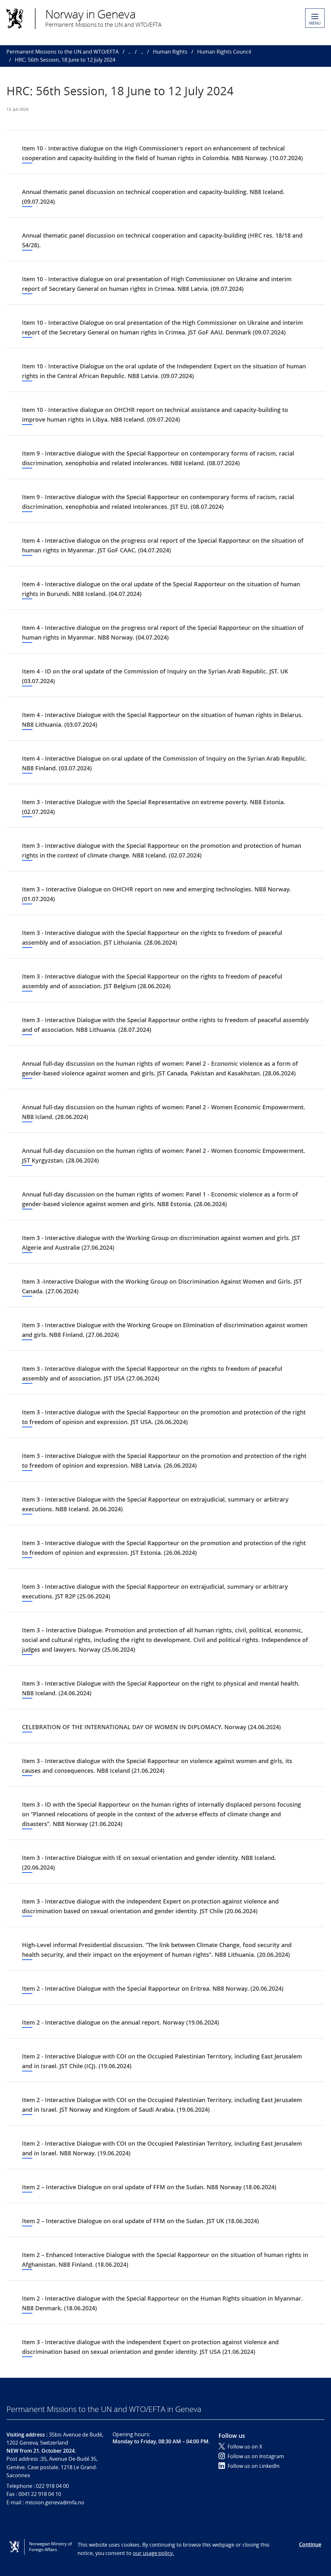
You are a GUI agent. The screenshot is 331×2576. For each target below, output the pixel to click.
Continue (310, 2544)
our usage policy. (153, 2553)
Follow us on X (245, 2447)
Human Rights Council (224, 52)
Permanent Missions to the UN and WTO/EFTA (63, 52)
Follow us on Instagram (256, 2456)
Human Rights (170, 52)
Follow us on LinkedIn (254, 2466)
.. (130, 52)
